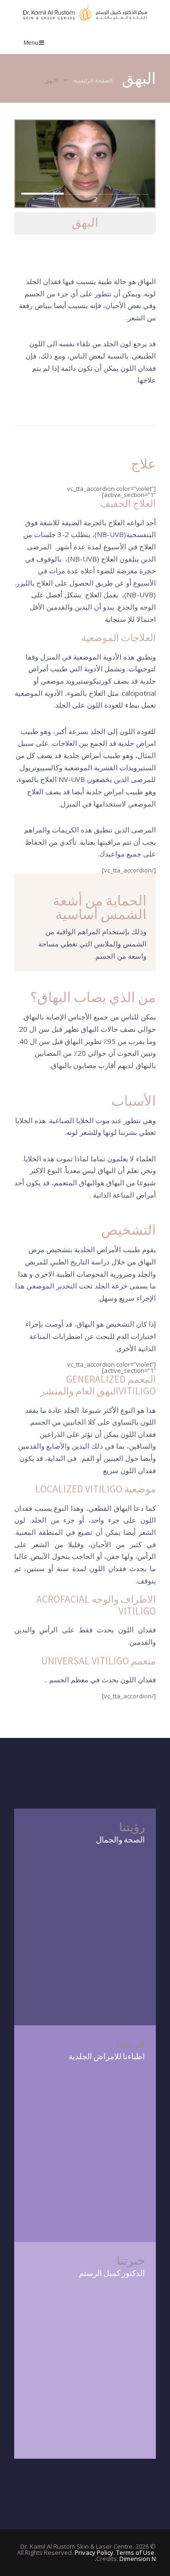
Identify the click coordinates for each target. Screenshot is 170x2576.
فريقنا (130, 2044)
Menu (31, 43)
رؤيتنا (132, 1827)
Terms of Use (135, 2552)
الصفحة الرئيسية (93, 80)
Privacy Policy (94, 2552)
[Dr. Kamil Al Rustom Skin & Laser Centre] (85, 12)
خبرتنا (131, 2261)
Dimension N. (125, 2559)
